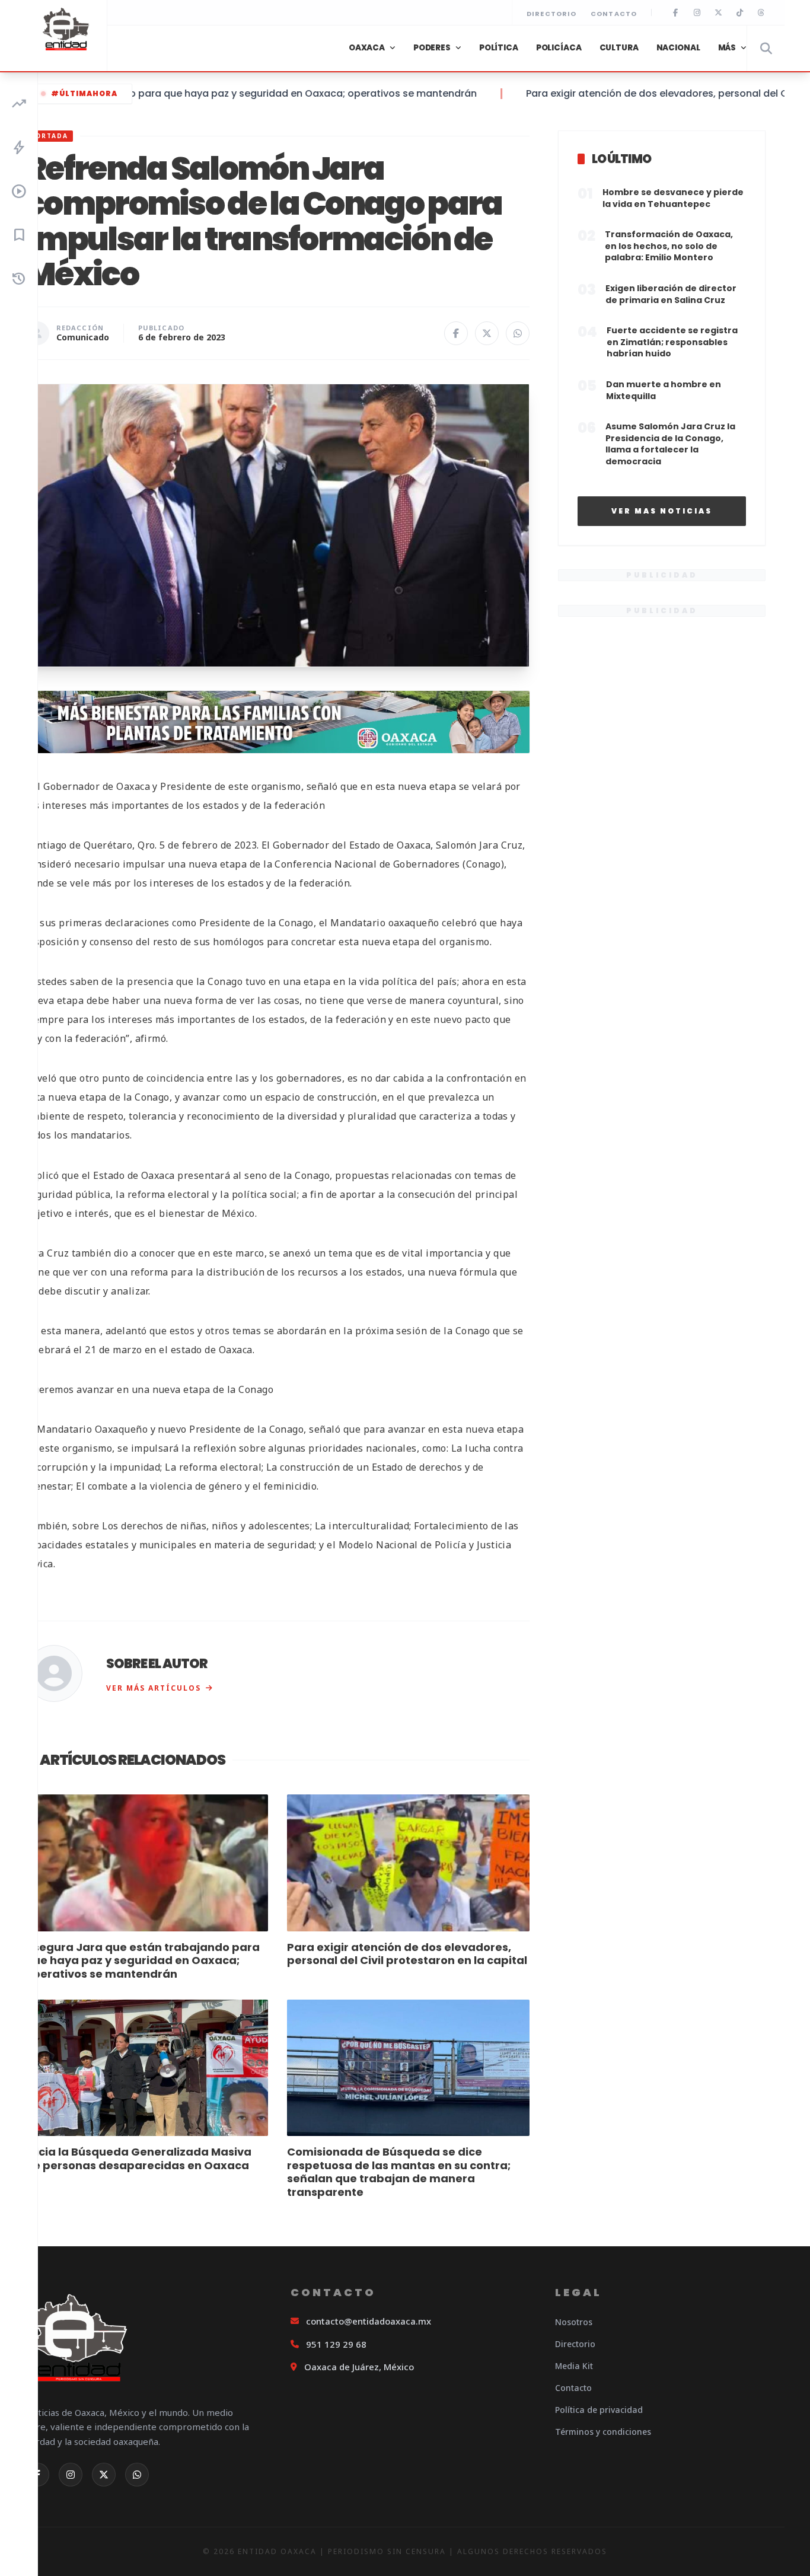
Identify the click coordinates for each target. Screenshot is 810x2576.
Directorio (551, 14)
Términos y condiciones (603, 2432)
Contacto (614, 14)
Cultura (619, 48)
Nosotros (574, 2322)
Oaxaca (367, 48)
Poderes (432, 48)
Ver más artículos (154, 1688)
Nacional (678, 48)
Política (499, 48)
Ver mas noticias (662, 511)
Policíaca (559, 48)
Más (727, 48)
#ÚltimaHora (84, 93)
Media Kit (574, 2366)
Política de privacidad (599, 2410)
